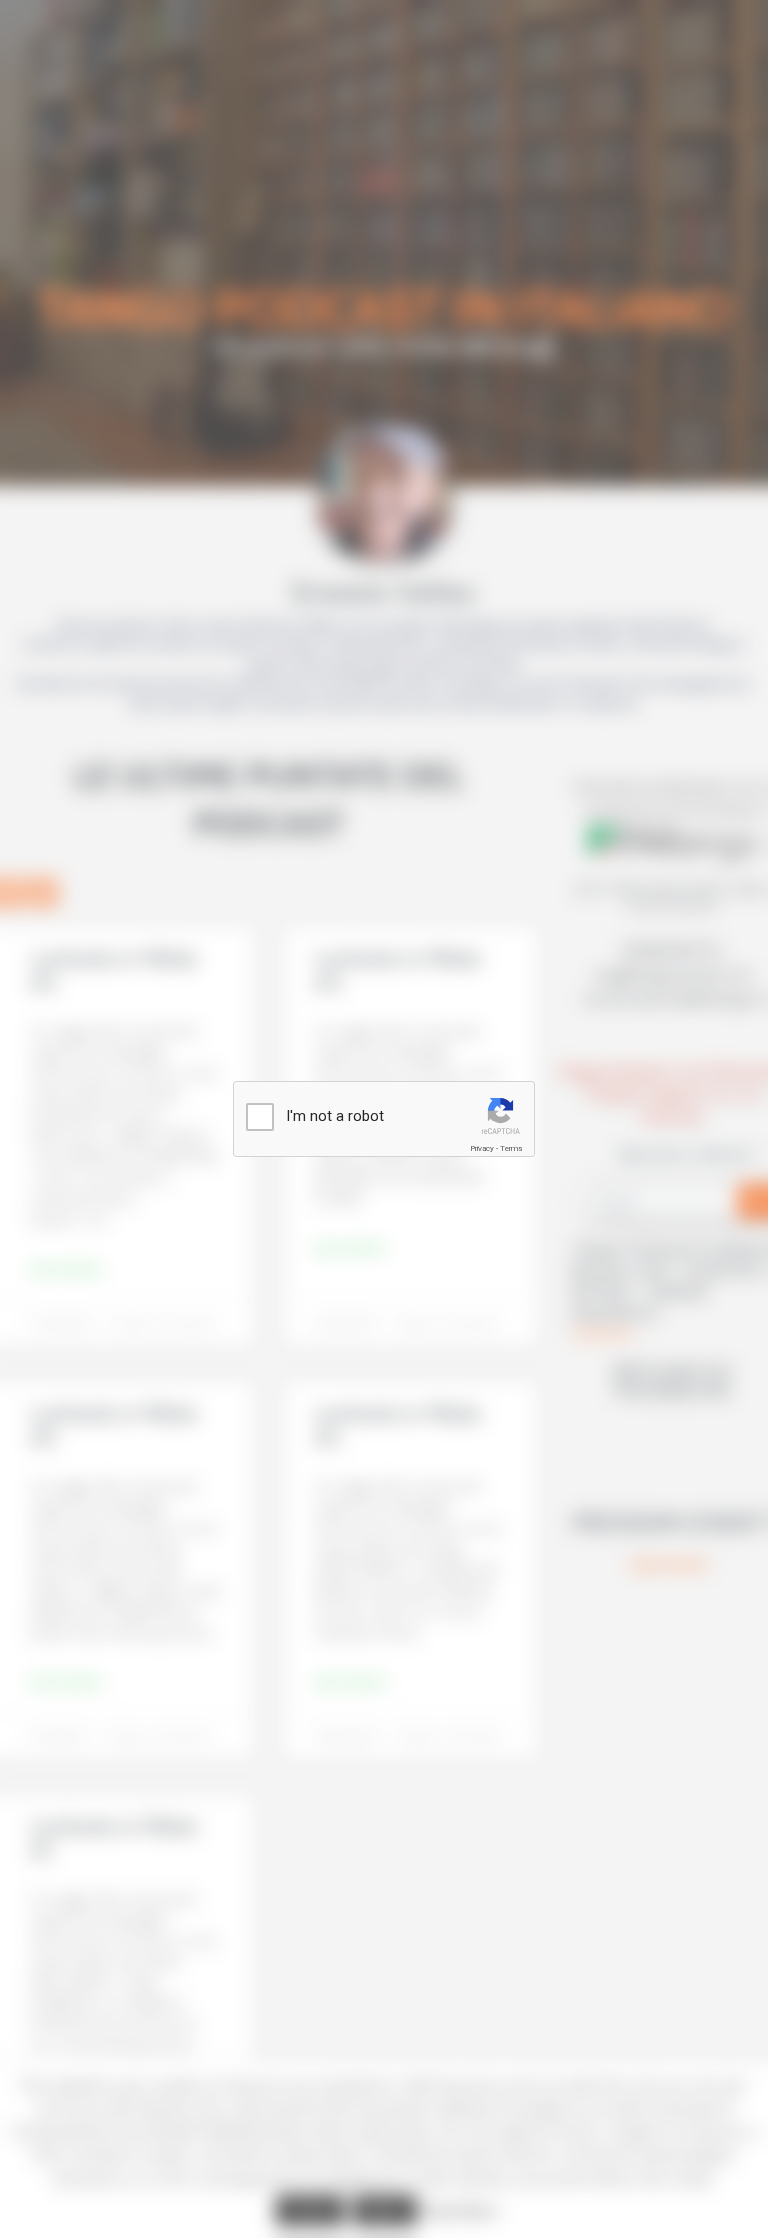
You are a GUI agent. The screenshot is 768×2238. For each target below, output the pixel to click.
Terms (511, 1148)
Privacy (482, 1148)
